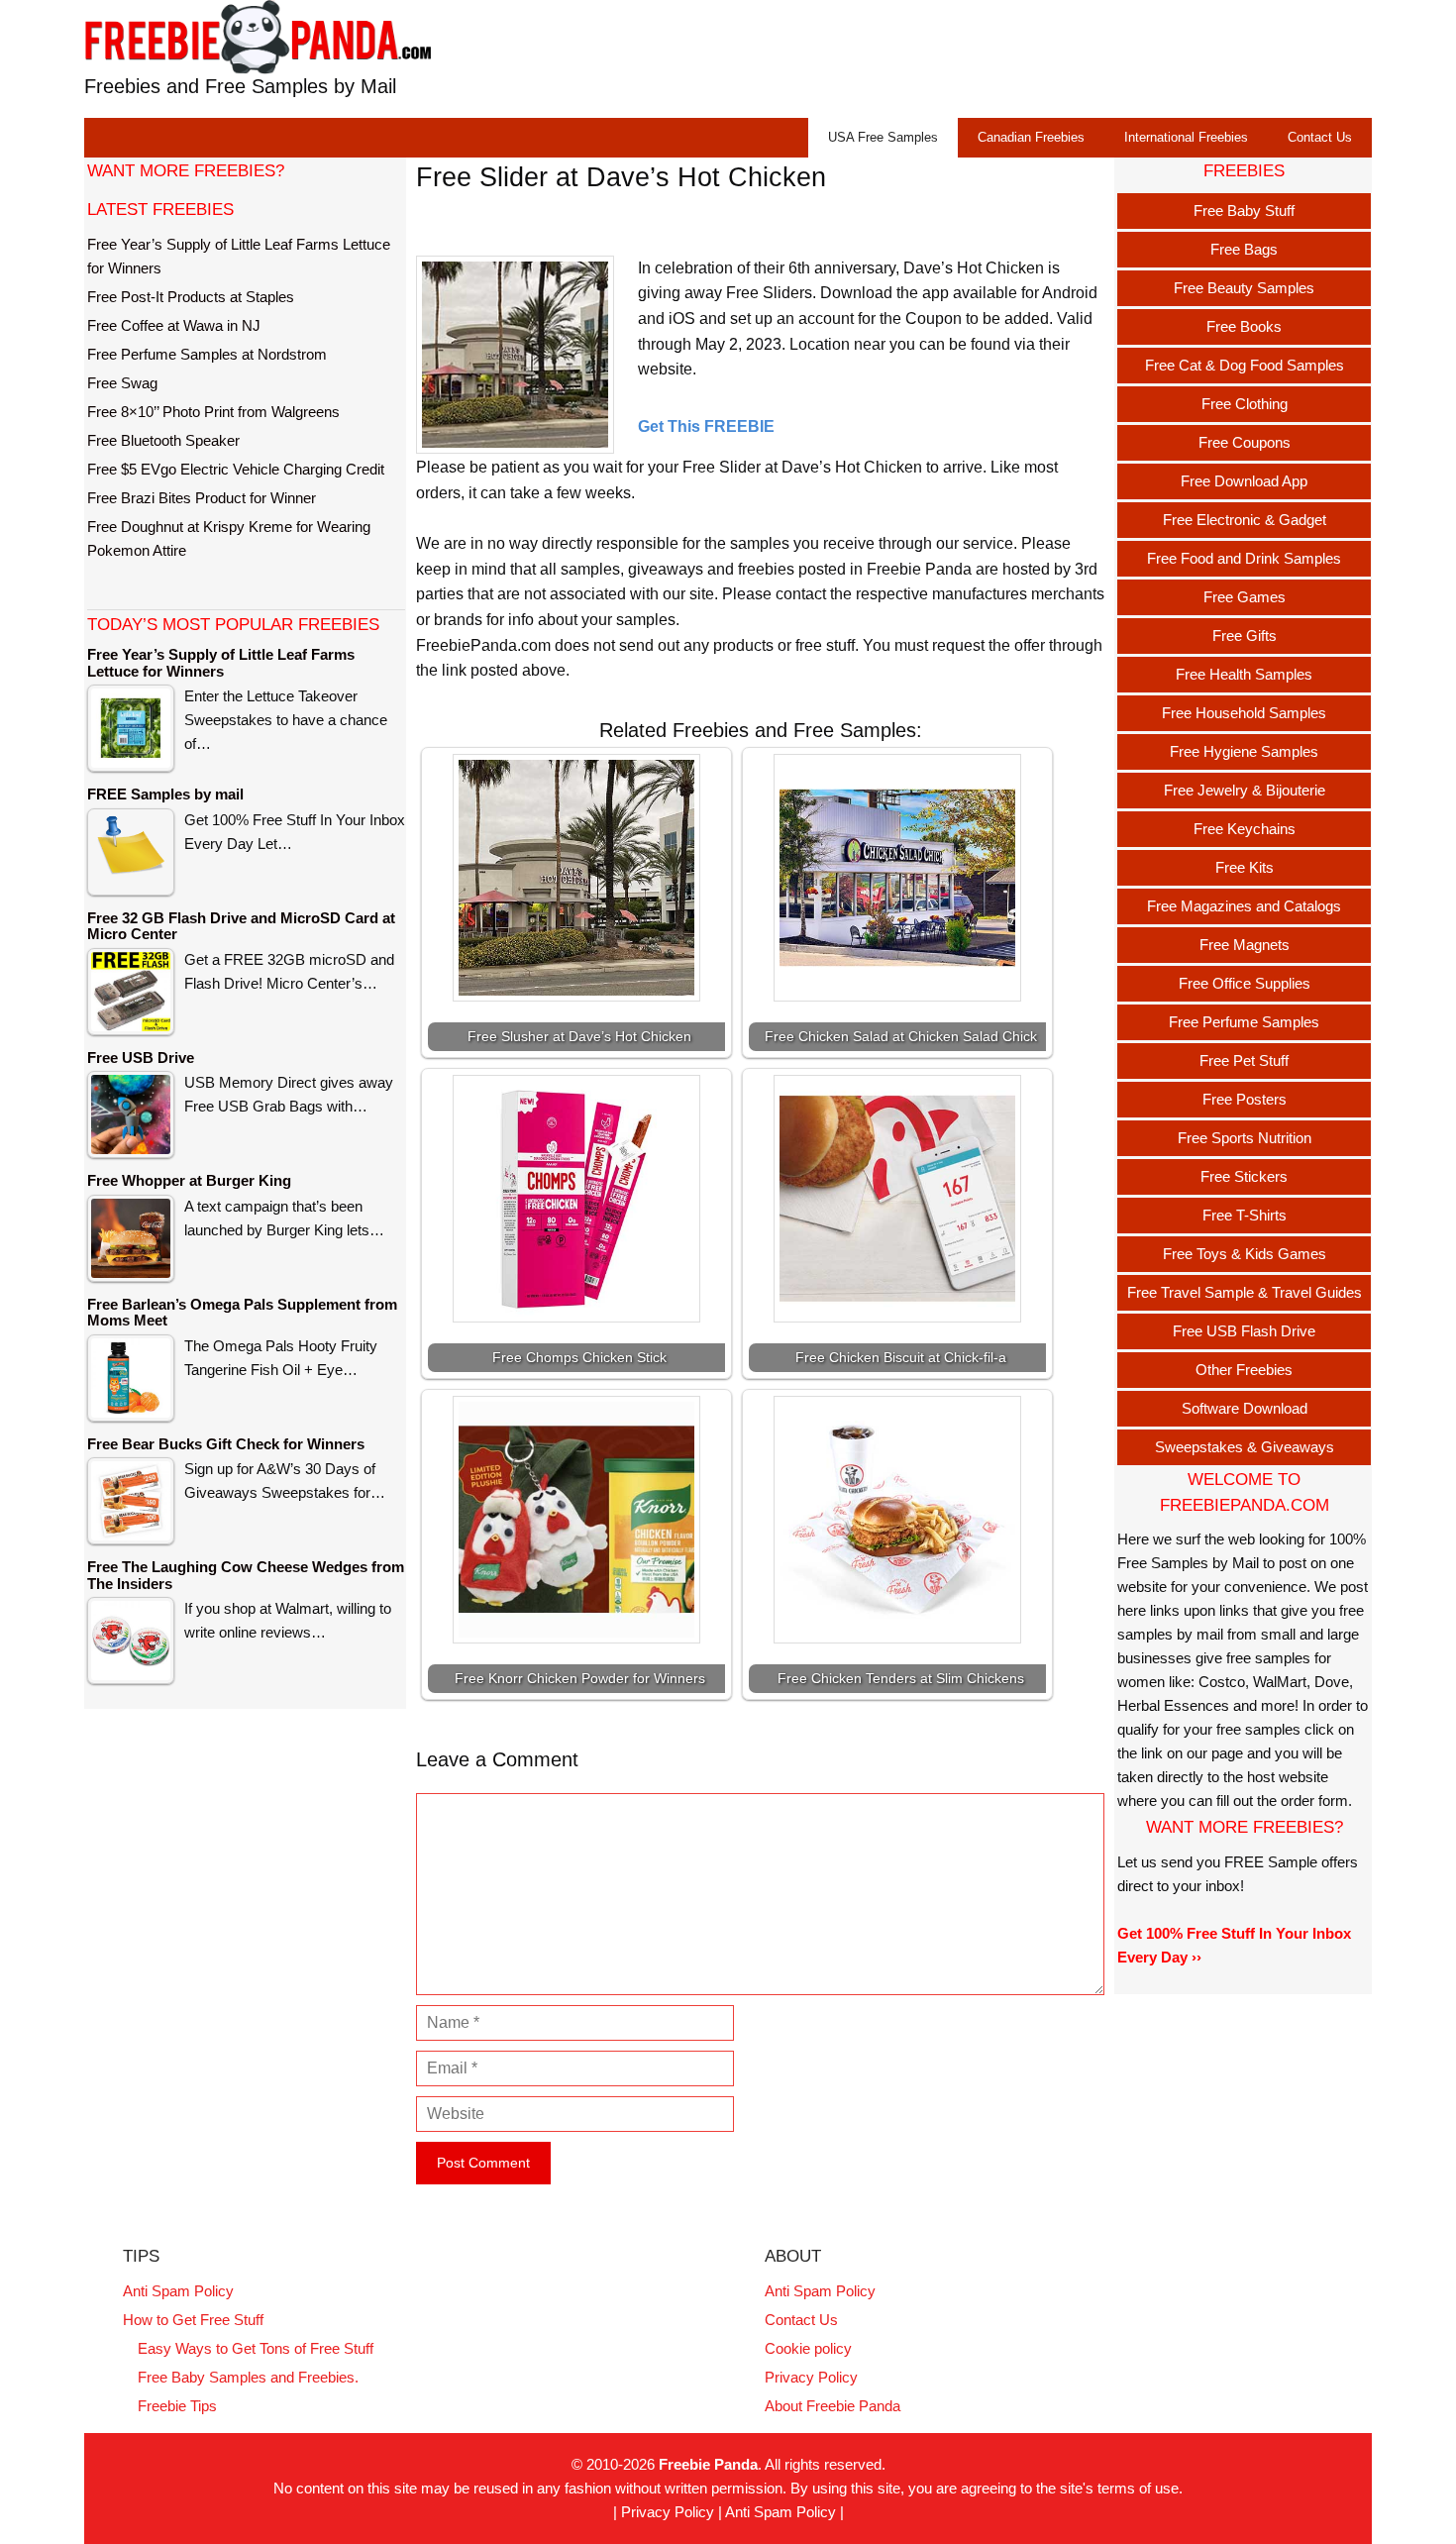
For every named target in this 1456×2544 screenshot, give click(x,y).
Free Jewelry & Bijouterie (1245, 790)
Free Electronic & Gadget (1245, 520)
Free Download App (1244, 481)
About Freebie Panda (832, 2406)
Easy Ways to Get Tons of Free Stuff (256, 2348)
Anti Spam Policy (178, 2291)
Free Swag (122, 383)
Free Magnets (1245, 945)
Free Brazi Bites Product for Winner (202, 498)
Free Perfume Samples (1244, 1022)
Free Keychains (1245, 829)
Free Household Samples (1244, 713)
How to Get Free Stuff (193, 2320)
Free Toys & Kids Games (1245, 1254)
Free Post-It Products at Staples (191, 297)
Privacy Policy (811, 2377)
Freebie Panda (708, 2464)
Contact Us (1320, 137)
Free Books (1244, 326)
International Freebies (1186, 137)
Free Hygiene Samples (1244, 751)
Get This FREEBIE (706, 426)
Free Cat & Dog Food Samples (1245, 365)
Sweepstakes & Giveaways (1245, 1447)
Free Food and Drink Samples (1244, 558)
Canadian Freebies (1031, 137)
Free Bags (1244, 249)
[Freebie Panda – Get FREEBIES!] (258, 36)
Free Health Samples (1244, 674)
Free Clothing (1245, 404)
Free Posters (1245, 1099)
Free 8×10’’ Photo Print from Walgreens (213, 412)
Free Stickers (1244, 1176)
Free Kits (1245, 867)
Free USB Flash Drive (1244, 1331)
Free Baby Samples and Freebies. (248, 2377)
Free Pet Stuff (1244, 1060)
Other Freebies (1244, 1370)
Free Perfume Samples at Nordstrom (207, 354)
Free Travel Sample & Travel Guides (1245, 1292)
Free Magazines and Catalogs (1244, 906)
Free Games (1245, 597)
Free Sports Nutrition (1245, 1138)
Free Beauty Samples (1244, 288)
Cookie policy (808, 2348)
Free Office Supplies (1245, 983)
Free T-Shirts (1245, 1215)
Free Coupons (1245, 442)
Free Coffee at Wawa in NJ (174, 325)
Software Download (1245, 1408)
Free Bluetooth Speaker (163, 440)
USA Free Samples (883, 137)
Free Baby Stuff (1244, 211)
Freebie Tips (177, 2406)
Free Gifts (1245, 636)
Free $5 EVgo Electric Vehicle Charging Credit (236, 469)
